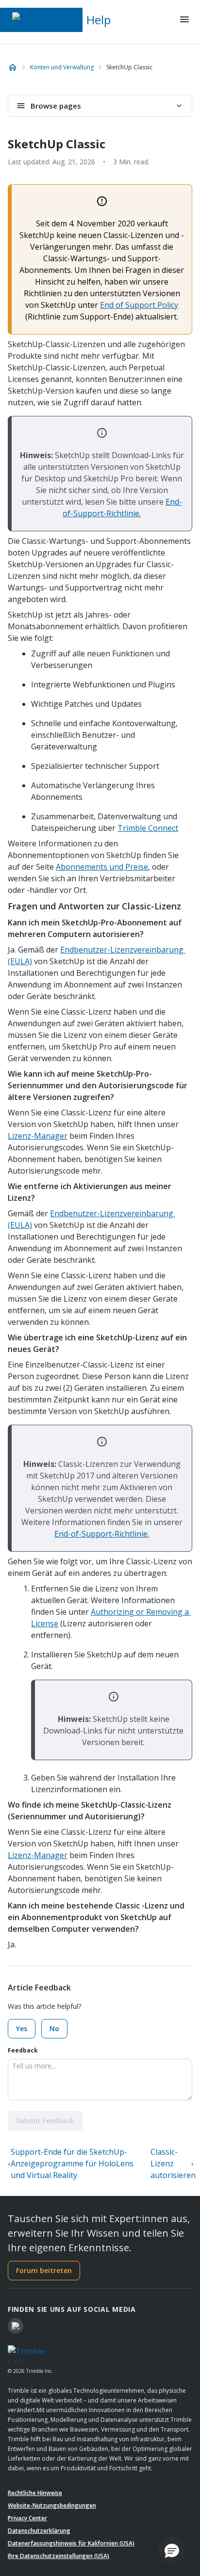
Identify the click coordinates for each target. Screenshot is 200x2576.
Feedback (23, 2050)
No (54, 2028)
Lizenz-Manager (38, 1136)
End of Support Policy (139, 305)
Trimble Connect (148, 828)
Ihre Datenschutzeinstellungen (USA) (58, 2556)
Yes (22, 2028)
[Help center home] (13, 67)
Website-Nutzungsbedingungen (52, 2505)
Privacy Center (27, 2518)
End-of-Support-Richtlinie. (102, 1534)
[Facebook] (16, 2326)
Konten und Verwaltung (62, 67)
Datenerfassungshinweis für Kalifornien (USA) (71, 2543)
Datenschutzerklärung (39, 2531)
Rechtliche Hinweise (35, 2493)
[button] (172, 2550)
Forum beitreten (44, 2270)
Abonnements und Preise (102, 867)
